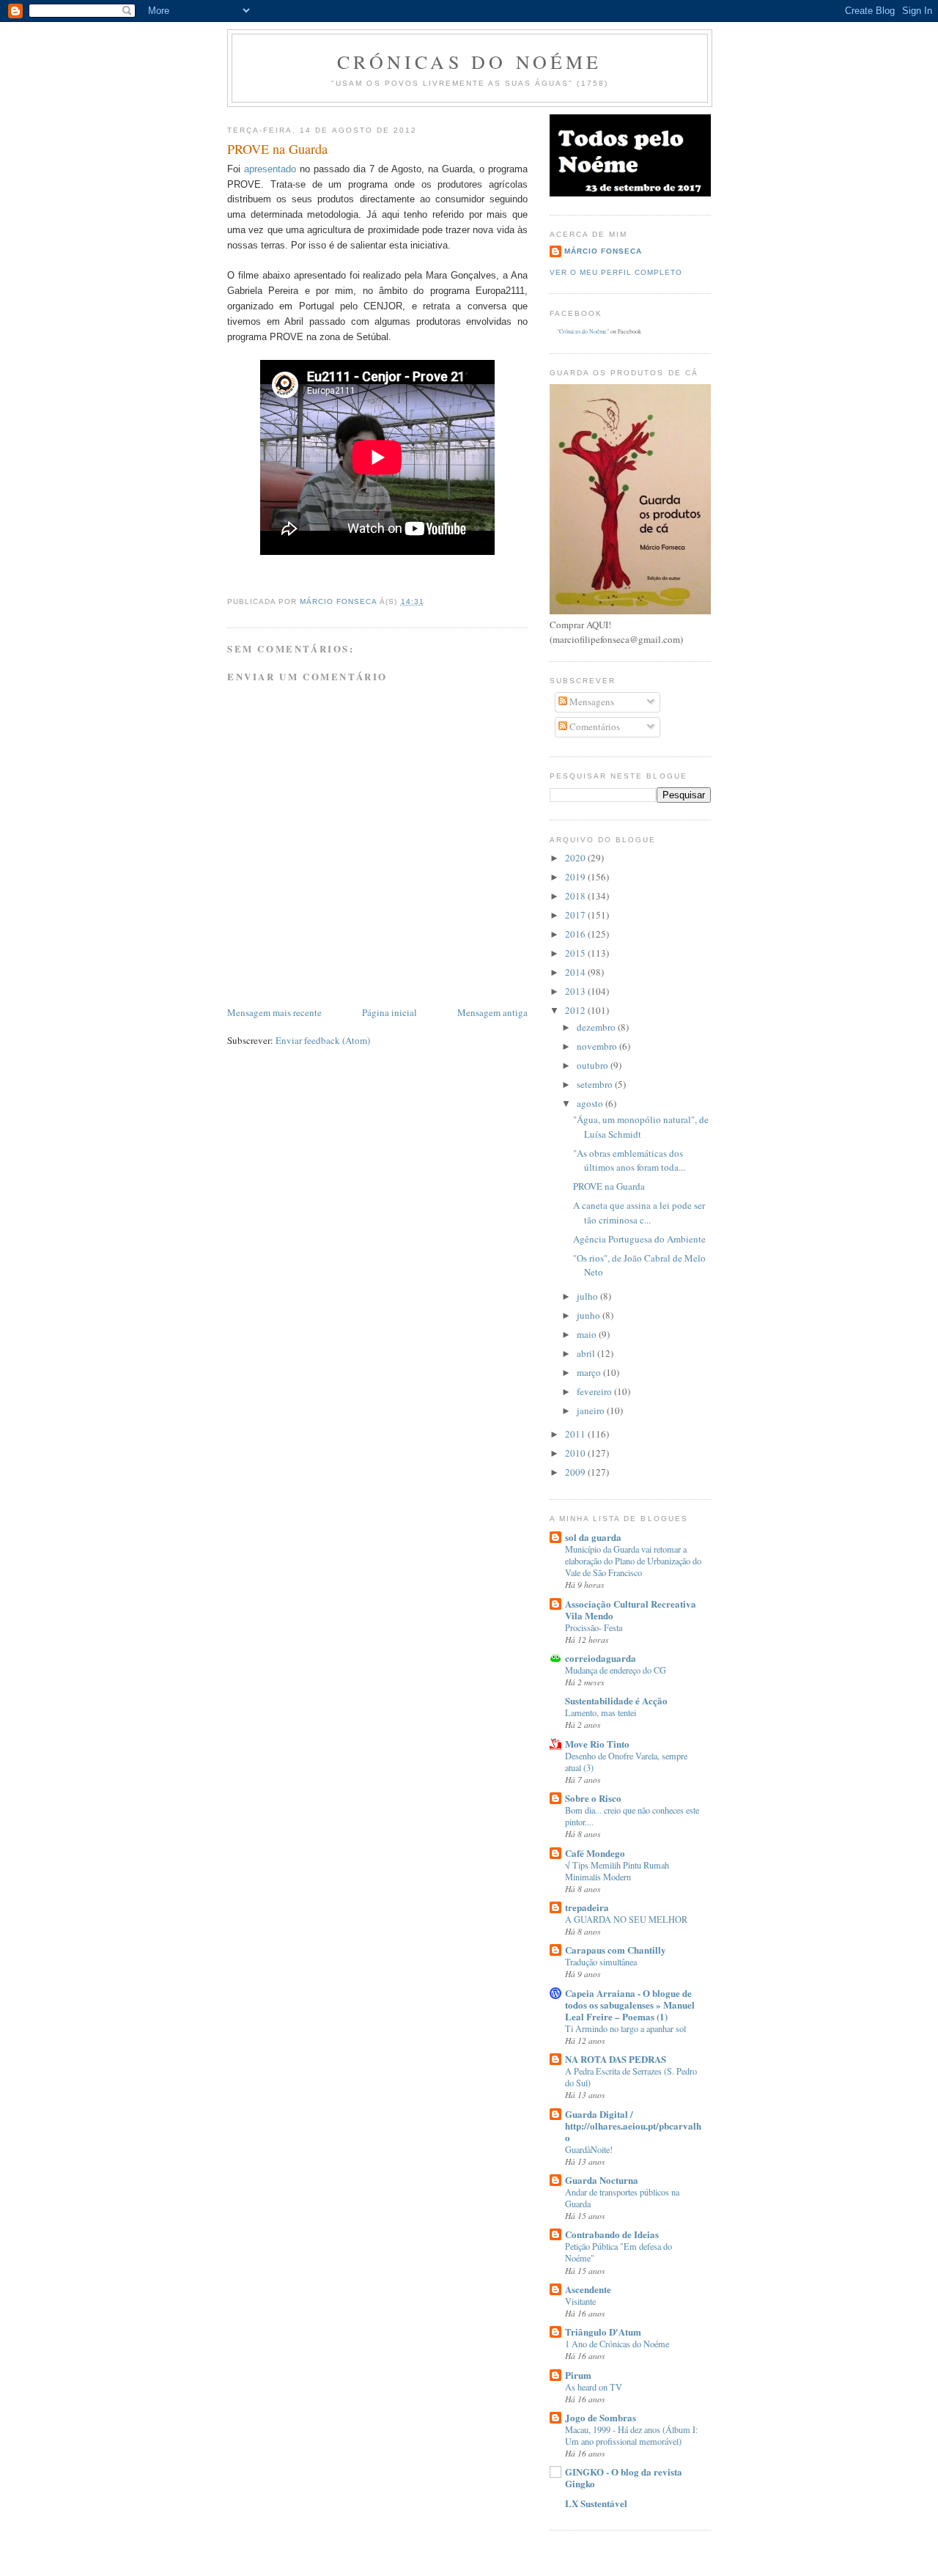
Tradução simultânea (601, 1962)
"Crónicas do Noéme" (583, 331)
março (590, 1372)
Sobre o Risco (593, 1798)
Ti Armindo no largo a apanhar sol (625, 2028)
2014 (576, 972)
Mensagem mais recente (274, 1012)
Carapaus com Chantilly (616, 1950)
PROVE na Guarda (609, 1186)
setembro (596, 1084)
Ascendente (588, 2289)
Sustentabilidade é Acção (616, 1700)
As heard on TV (594, 2387)
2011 (576, 1434)
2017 (576, 915)
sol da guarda (593, 1537)
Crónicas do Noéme (469, 62)
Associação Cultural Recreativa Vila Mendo (631, 1609)
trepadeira (587, 1907)
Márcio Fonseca (603, 251)
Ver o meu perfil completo (616, 272)
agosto (591, 1103)
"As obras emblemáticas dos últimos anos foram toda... (629, 1160)
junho (590, 1315)
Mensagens (591, 702)
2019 (576, 877)
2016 (576, 934)
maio (588, 1334)
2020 (576, 858)
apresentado (270, 169)
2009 (576, 1472)
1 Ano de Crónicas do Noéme (617, 2344)
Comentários (594, 726)
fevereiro (595, 1391)
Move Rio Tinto (597, 1744)
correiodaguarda (601, 1658)
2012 (576, 1010)
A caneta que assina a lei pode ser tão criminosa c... (639, 1212)
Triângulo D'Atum (603, 2332)
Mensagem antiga (492, 1012)
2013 (576, 991)
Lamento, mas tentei (601, 1712)
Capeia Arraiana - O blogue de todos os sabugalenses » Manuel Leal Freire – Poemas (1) (630, 2005)
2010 (576, 1453)
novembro (598, 1046)
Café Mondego (595, 1853)
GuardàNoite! (589, 2149)
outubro (594, 1065)
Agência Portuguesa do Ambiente (639, 1239)
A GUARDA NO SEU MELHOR (626, 1919)
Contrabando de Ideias (612, 2234)
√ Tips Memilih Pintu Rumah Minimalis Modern (617, 1871)
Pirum (578, 2375)
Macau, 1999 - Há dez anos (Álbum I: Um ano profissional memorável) (631, 2435)
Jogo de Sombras (601, 2417)
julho (588, 1296)
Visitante (580, 2301)
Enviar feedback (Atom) (323, 1040)
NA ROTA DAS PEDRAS (616, 2059)
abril (587, 1353)
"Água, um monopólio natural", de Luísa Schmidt (641, 1127)
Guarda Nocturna (602, 2180)
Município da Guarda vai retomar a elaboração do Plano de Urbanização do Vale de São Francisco (633, 1561)
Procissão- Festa (594, 1627)
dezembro (597, 1027)
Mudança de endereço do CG (616, 1670)
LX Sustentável (596, 2503)
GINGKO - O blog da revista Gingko (624, 2477)
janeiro (592, 1410)
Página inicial (389, 1012)
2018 (576, 896)
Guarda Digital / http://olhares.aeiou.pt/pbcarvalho (633, 2126)
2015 (576, 953)
